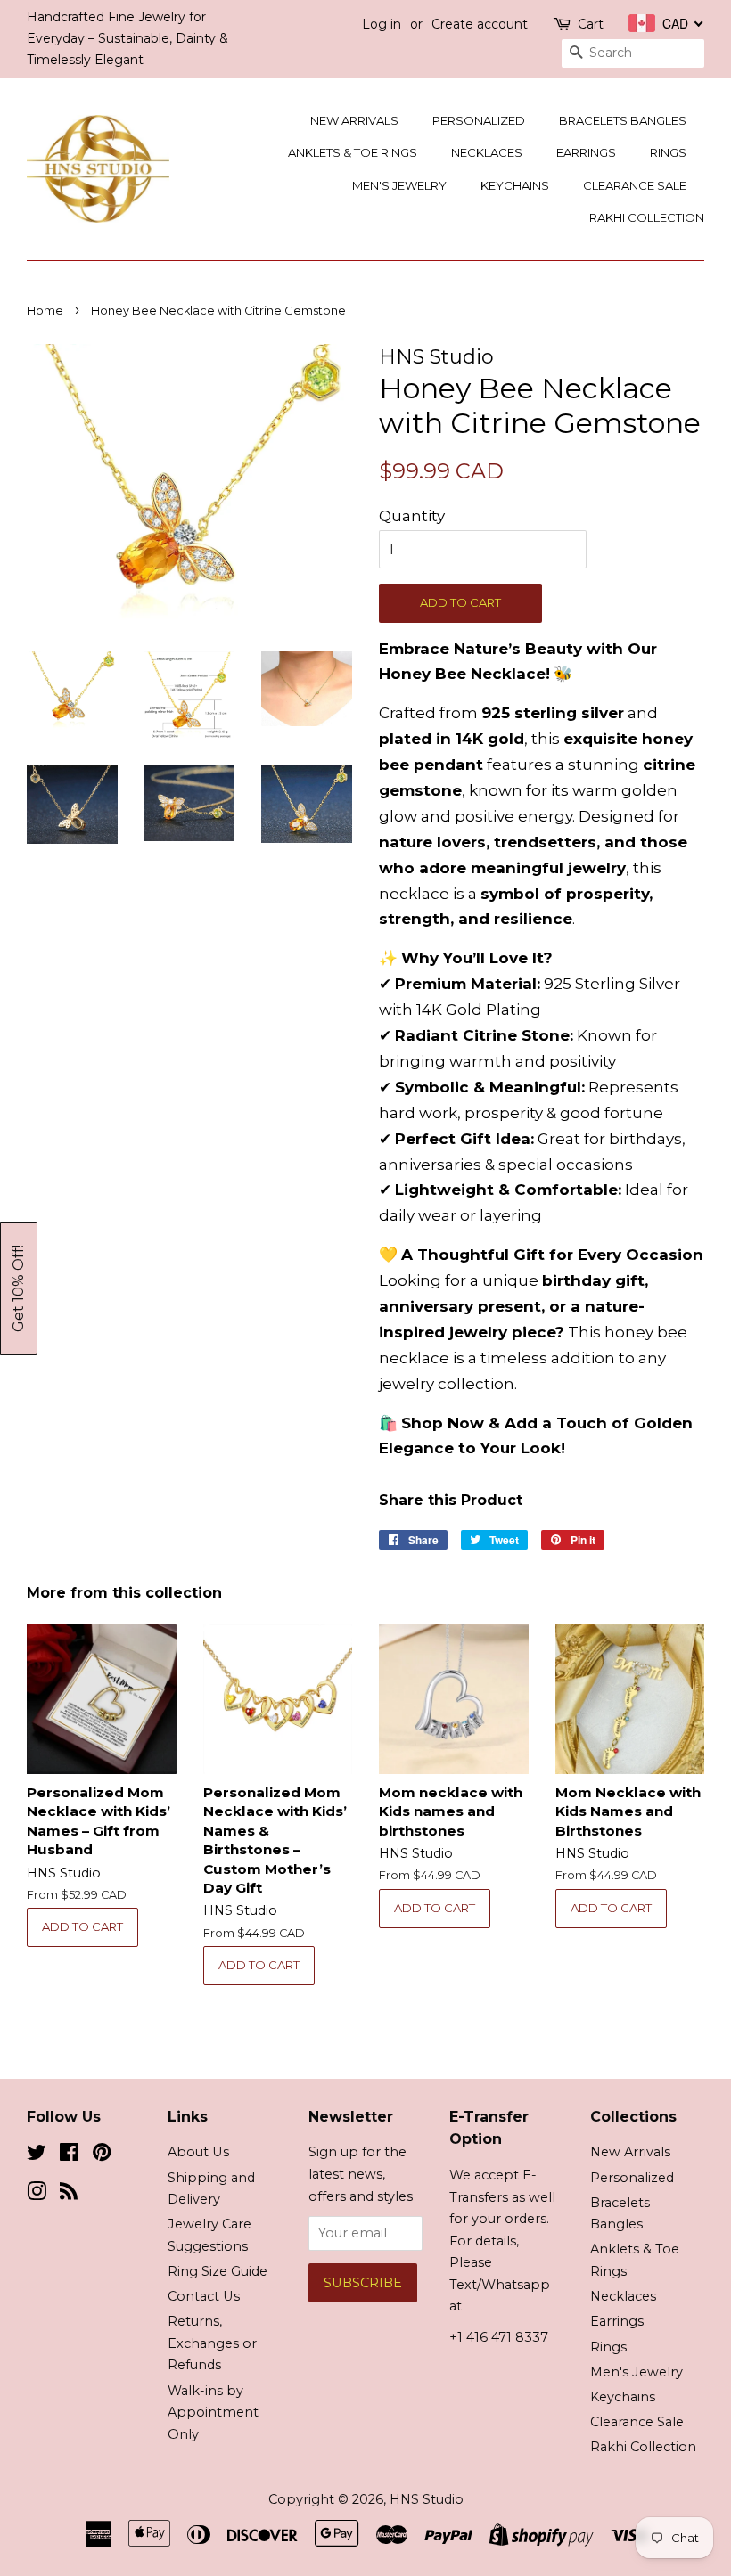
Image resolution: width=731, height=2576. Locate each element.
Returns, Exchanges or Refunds (212, 2343)
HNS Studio (427, 2499)
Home (45, 311)
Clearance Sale (635, 185)
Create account (480, 24)
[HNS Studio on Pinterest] (102, 2155)
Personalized (479, 120)
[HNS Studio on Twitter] (37, 2155)
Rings (668, 152)
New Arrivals (354, 120)
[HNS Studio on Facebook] (69, 2155)
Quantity (412, 516)
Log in (382, 24)
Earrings (586, 152)
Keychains (515, 185)
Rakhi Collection (647, 217)
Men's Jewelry (399, 185)
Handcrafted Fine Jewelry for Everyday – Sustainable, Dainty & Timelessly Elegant (127, 38)
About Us (198, 2152)
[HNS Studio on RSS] (69, 2195)
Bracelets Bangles (623, 120)
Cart (591, 24)
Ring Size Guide (218, 2271)
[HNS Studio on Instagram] (37, 2195)
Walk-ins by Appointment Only (213, 2412)
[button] (19, 1288)
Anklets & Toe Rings (353, 152)
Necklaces (487, 152)
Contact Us (204, 2296)
